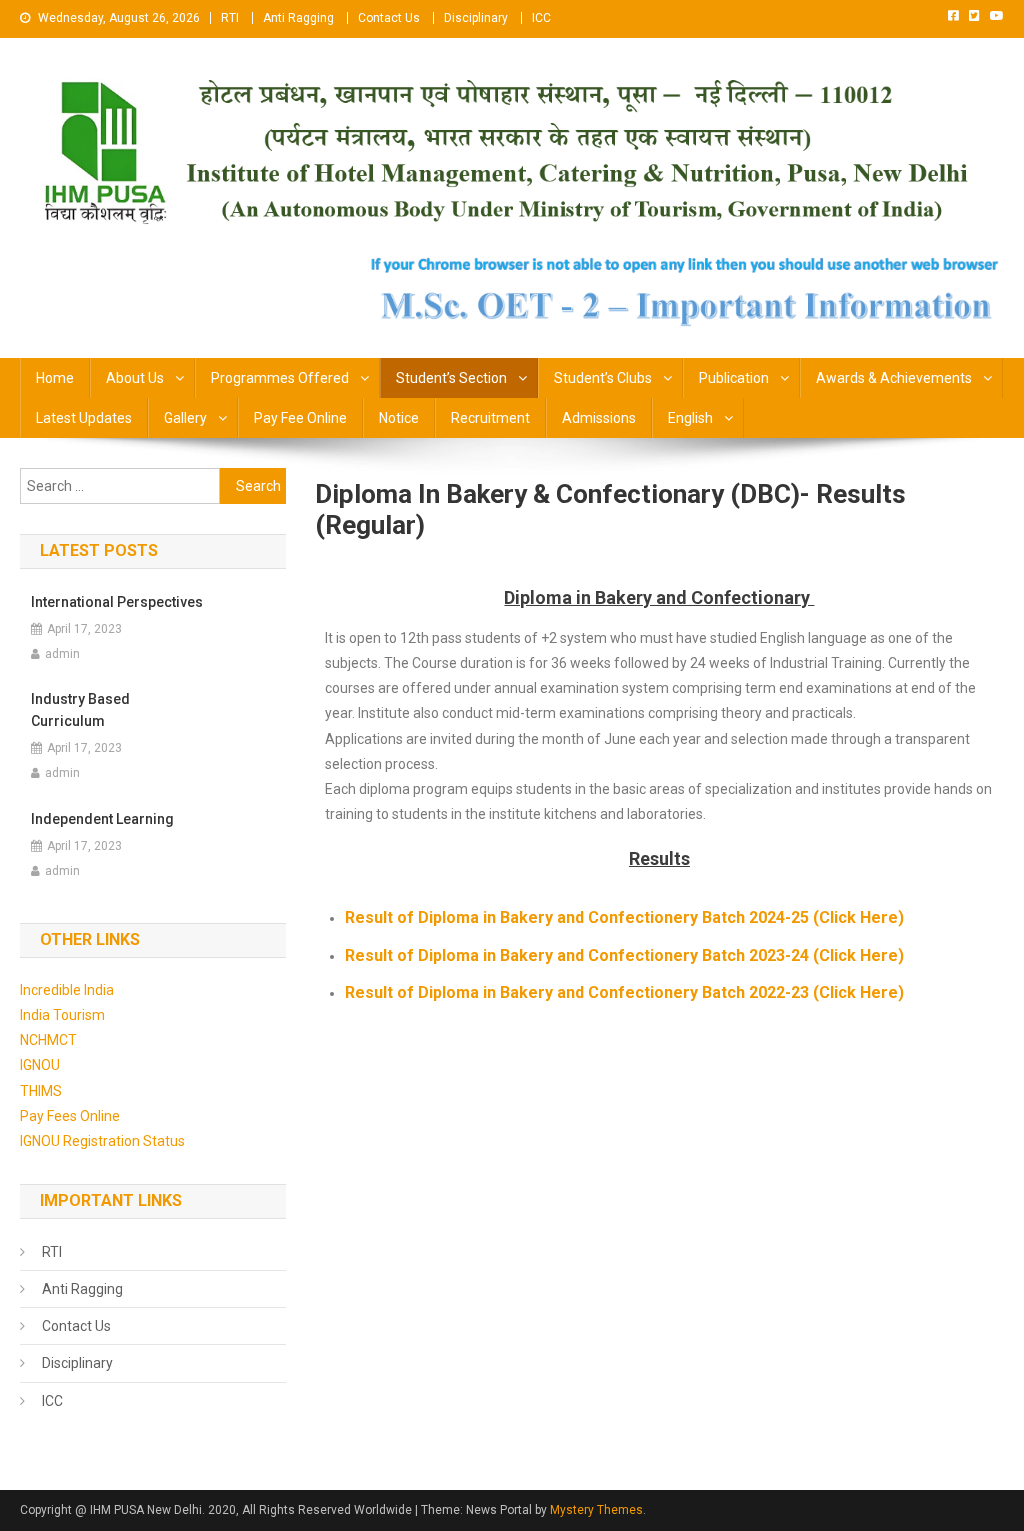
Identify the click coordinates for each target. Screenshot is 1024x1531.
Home (55, 378)
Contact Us (389, 18)
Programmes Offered (280, 378)
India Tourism (62, 1015)
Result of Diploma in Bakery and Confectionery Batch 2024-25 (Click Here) (624, 917)
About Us (135, 378)
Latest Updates (84, 418)
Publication (734, 378)
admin (62, 654)
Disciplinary (476, 18)
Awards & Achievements (894, 378)
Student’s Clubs (603, 378)
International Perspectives (117, 602)
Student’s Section (451, 378)
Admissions (599, 418)
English (690, 418)
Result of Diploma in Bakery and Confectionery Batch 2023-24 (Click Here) (624, 955)
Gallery (185, 418)
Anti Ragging (298, 18)
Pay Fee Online (300, 418)
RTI (230, 18)
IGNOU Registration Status (102, 1141)
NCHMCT (48, 1040)
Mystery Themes (596, 1510)
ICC (541, 18)
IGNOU (40, 1065)
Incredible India (67, 990)
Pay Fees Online (70, 1116)
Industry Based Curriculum (80, 710)
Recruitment (490, 418)
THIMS (41, 1091)
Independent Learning (102, 819)
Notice (399, 418)
